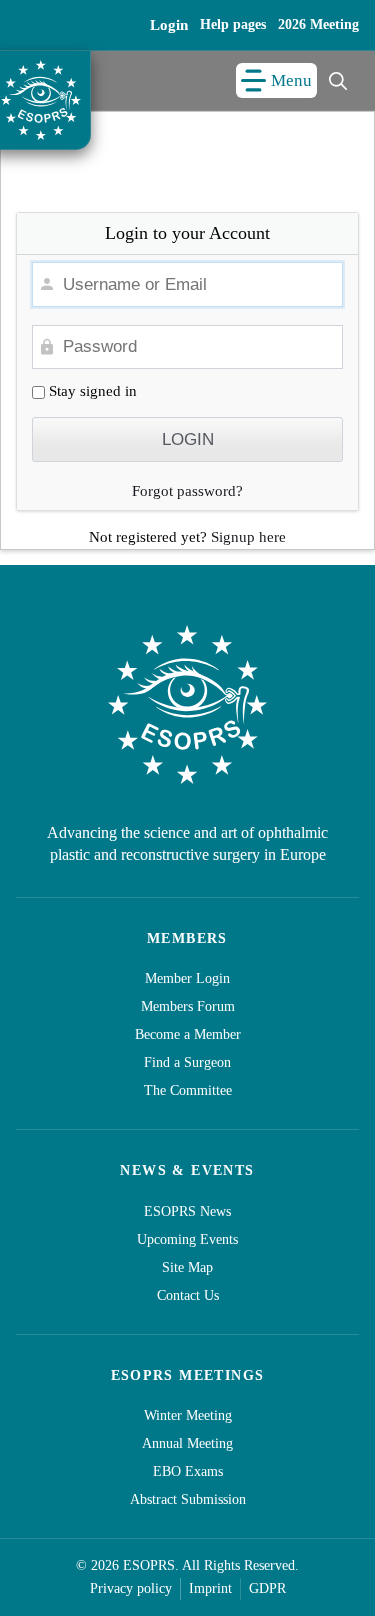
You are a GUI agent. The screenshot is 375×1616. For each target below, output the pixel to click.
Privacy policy (131, 1588)
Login (169, 25)
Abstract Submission (188, 1499)
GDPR (267, 1588)
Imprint (210, 1588)
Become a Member (188, 1034)
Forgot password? (187, 491)
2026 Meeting (318, 24)
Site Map (187, 1267)
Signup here (248, 537)
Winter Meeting (188, 1415)
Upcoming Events (187, 1239)
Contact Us (188, 1295)
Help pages (233, 24)
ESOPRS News (187, 1211)
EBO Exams (188, 1471)
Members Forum (188, 1006)
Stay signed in (91, 391)
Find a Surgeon (187, 1062)
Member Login (187, 978)
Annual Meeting (187, 1443)
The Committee (188, 1090)
